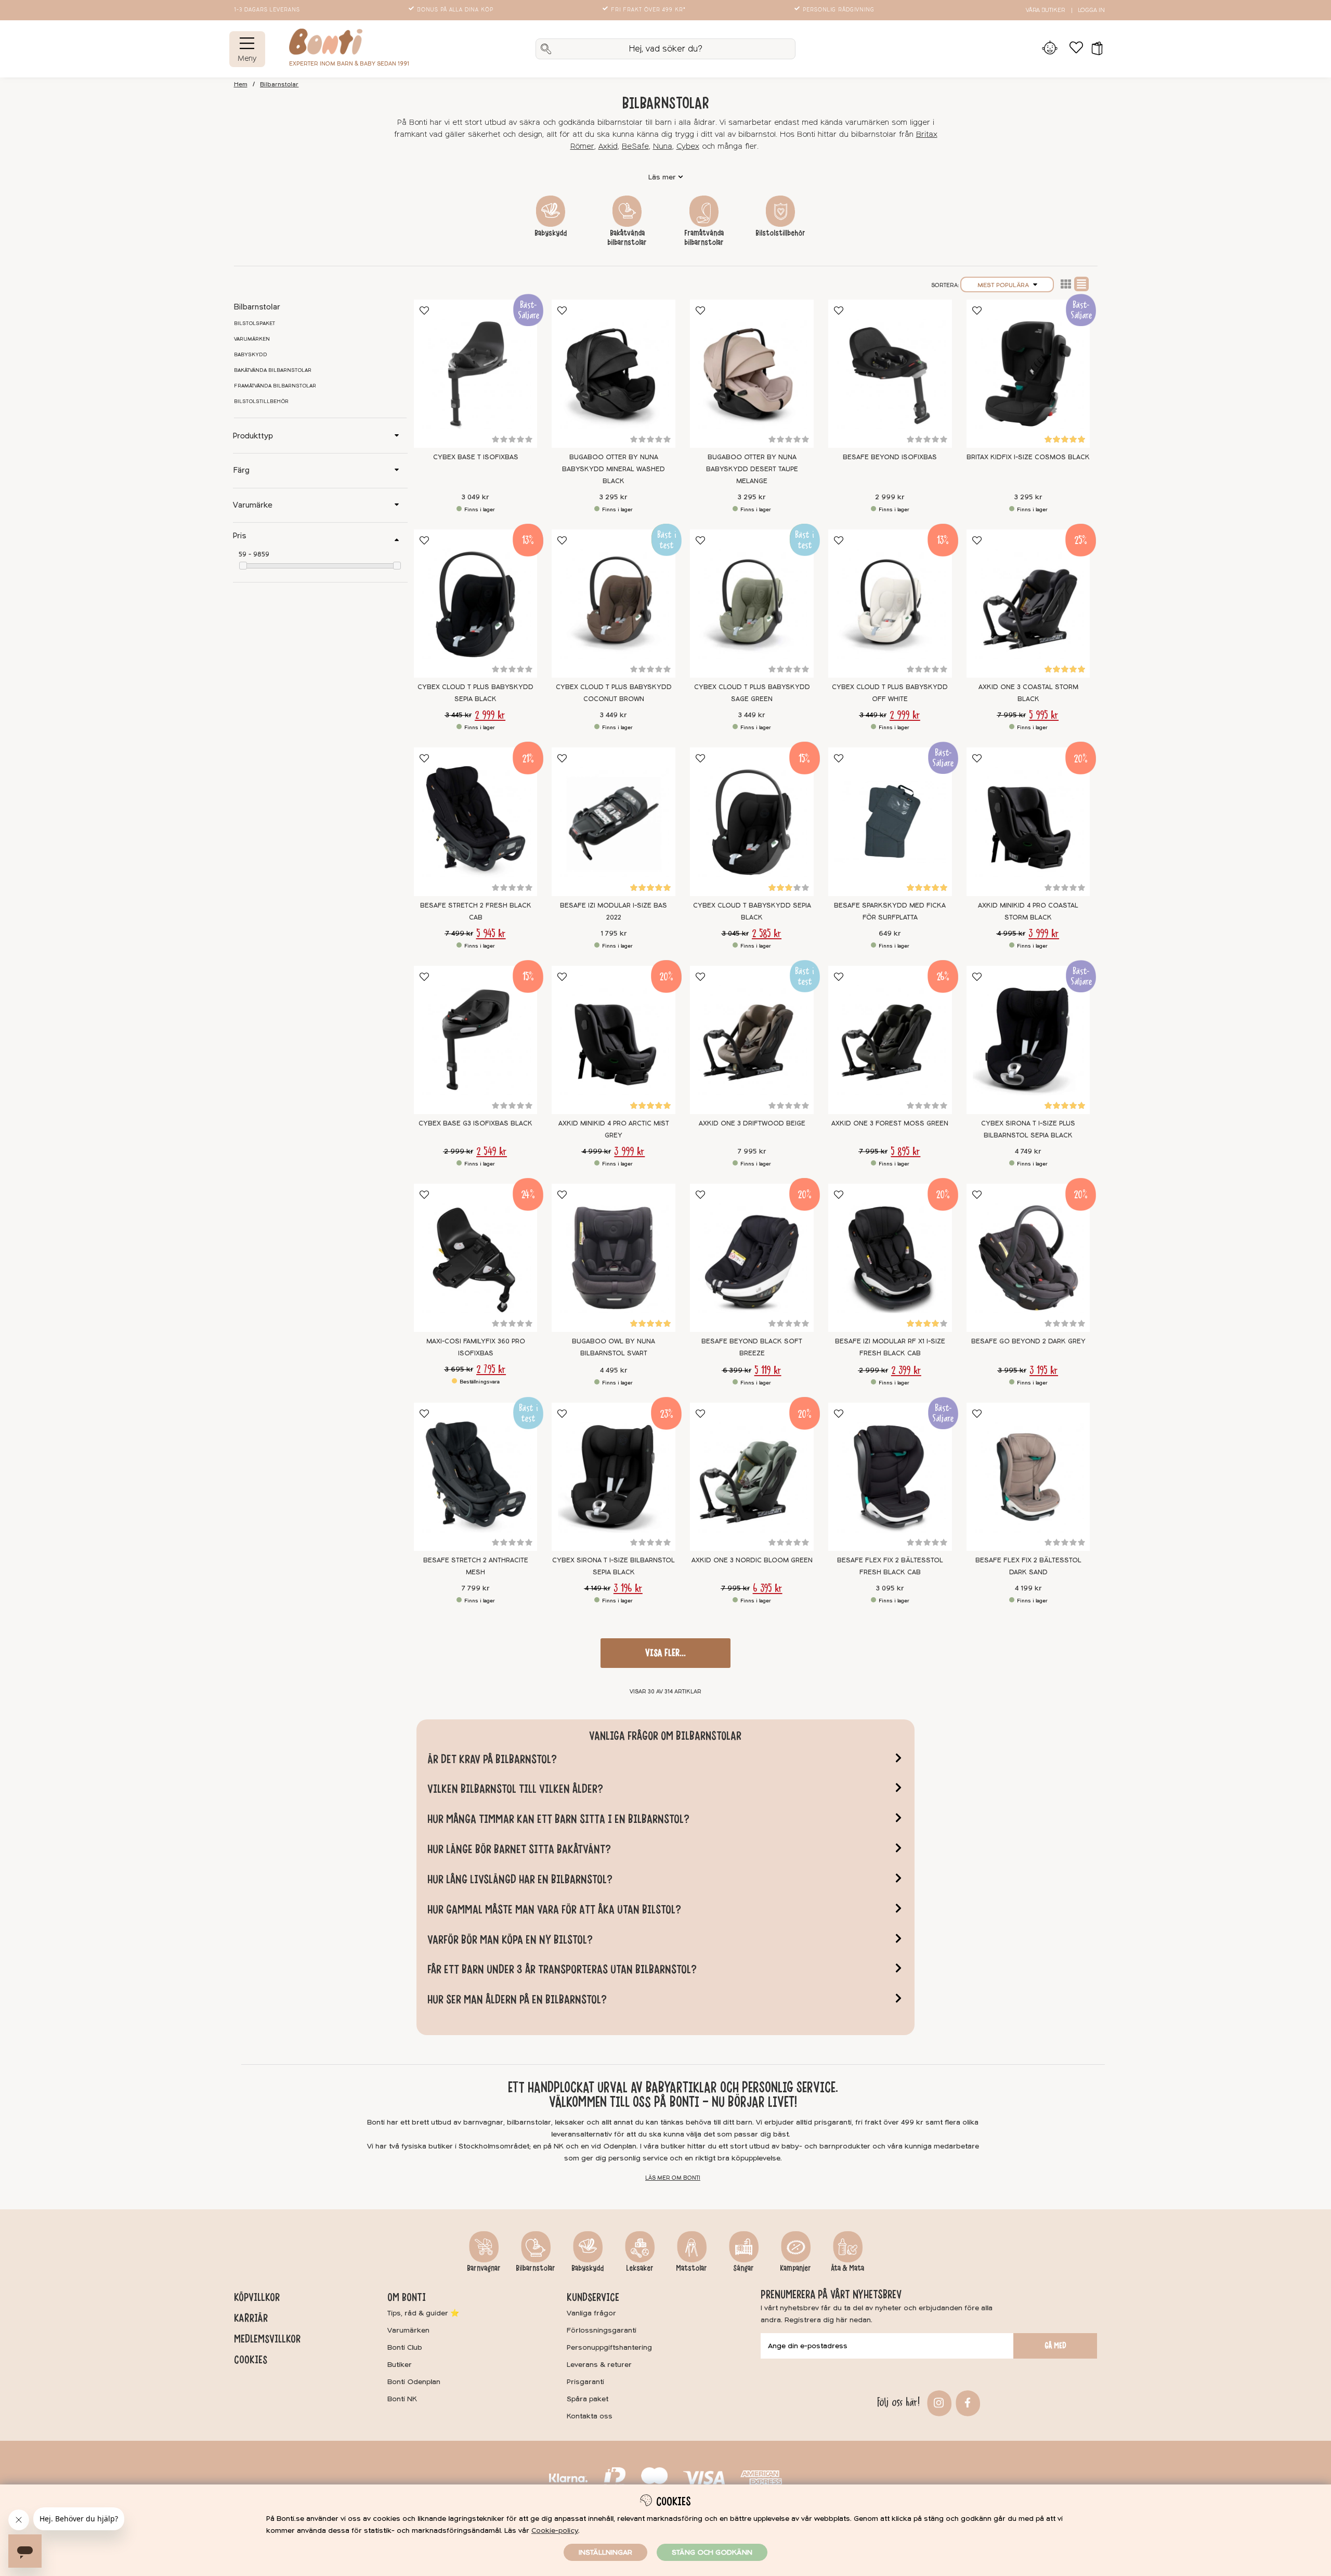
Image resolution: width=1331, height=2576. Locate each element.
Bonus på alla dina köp (455, 10)
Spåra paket (588, 2399)
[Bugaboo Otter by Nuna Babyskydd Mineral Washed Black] (614, 374)
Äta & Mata (847, 2268)
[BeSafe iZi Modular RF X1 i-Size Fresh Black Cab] (890, 1258)
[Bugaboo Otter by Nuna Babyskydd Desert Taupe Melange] (752, 374)
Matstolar (691, 2268)
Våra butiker (1045, 10)
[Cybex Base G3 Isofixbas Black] (476, 1040)
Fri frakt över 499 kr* (648, 10)
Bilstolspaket (255, 323)
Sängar (743, 2268)
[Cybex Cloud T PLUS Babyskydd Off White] (890, 604)
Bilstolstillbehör (780, 233)
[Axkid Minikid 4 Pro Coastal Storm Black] (1028, 821)
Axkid (608, 146)
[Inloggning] (1050, 49)
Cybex (688, 146)
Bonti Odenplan (414, 2382)
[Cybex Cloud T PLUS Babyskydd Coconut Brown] (614, 604)
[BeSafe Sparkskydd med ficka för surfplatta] (890, 821)
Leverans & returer (599, 2365)
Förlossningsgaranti (602, 2330)
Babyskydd (551, 233)
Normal (1081, 284)
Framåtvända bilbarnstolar (704, 238)
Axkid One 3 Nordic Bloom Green (752, 1560)
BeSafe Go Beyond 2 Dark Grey (1028, 1341)
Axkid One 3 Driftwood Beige (752, 1123)
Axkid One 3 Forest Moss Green (890, 1123)
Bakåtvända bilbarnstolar (627, 238)
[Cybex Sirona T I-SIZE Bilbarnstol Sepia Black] (614, 1477)
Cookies (251, 2360)
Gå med (1055, 2346)
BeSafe (635, 146)
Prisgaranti (585, 2382)
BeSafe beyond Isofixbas (890, 457)
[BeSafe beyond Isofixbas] (890, 374)
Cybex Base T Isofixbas (476, 457)
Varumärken (252, 339)
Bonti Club (405, 2347)
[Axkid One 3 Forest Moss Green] (890, 1040)
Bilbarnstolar (279, 85)
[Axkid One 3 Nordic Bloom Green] (752, 1477)
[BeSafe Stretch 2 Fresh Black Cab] (476, 821)
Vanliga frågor (591, 2313)
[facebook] (966, 2402)
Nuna (663, 146)
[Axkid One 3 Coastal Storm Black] (1028, 604)
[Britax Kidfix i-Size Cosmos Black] (1028, 374)
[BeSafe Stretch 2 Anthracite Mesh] (476, 1477)
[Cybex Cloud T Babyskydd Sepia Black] (752, 821)
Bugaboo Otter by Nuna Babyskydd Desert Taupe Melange (752, 469)
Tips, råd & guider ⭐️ (423, 2313)
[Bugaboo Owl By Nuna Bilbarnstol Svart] (614, 1258)
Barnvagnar (484, 2268)
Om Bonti (407, 2297)
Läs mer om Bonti (673, 2178)
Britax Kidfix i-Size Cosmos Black (1028, 457)
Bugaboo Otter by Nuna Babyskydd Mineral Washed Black (614, 469)
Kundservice (593, 2297)
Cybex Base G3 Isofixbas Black (475, 1123)
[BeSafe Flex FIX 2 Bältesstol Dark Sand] (1028, 1477)
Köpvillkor (257, 2297)
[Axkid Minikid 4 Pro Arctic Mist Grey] (614, 1040)
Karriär (251, 2318)
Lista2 (1066, 284)
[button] (1094, 49)
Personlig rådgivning (839, 10)
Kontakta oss (590, 2416)
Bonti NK (402, 2399)
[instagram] (938, 2402)
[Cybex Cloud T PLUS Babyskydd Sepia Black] (476, 604)
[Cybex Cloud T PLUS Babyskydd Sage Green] (752, 604)
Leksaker (640, 2268)
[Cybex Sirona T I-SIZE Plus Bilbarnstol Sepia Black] (1028, 1040)
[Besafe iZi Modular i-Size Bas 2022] (614, 821)
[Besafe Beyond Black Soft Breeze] (752, 1258)
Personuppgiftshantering (609, 2347)
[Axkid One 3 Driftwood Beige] (752, 1040)
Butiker (400, 2365)
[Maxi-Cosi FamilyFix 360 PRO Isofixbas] (476, 1258)
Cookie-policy (555, 2530)
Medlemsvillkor (267, 2339)
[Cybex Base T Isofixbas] (476, 374)
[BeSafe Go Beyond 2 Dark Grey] (1028, 1258)
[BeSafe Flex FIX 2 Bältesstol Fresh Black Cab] (890, 1477)
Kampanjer (795, 2268)
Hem (241, 85)
